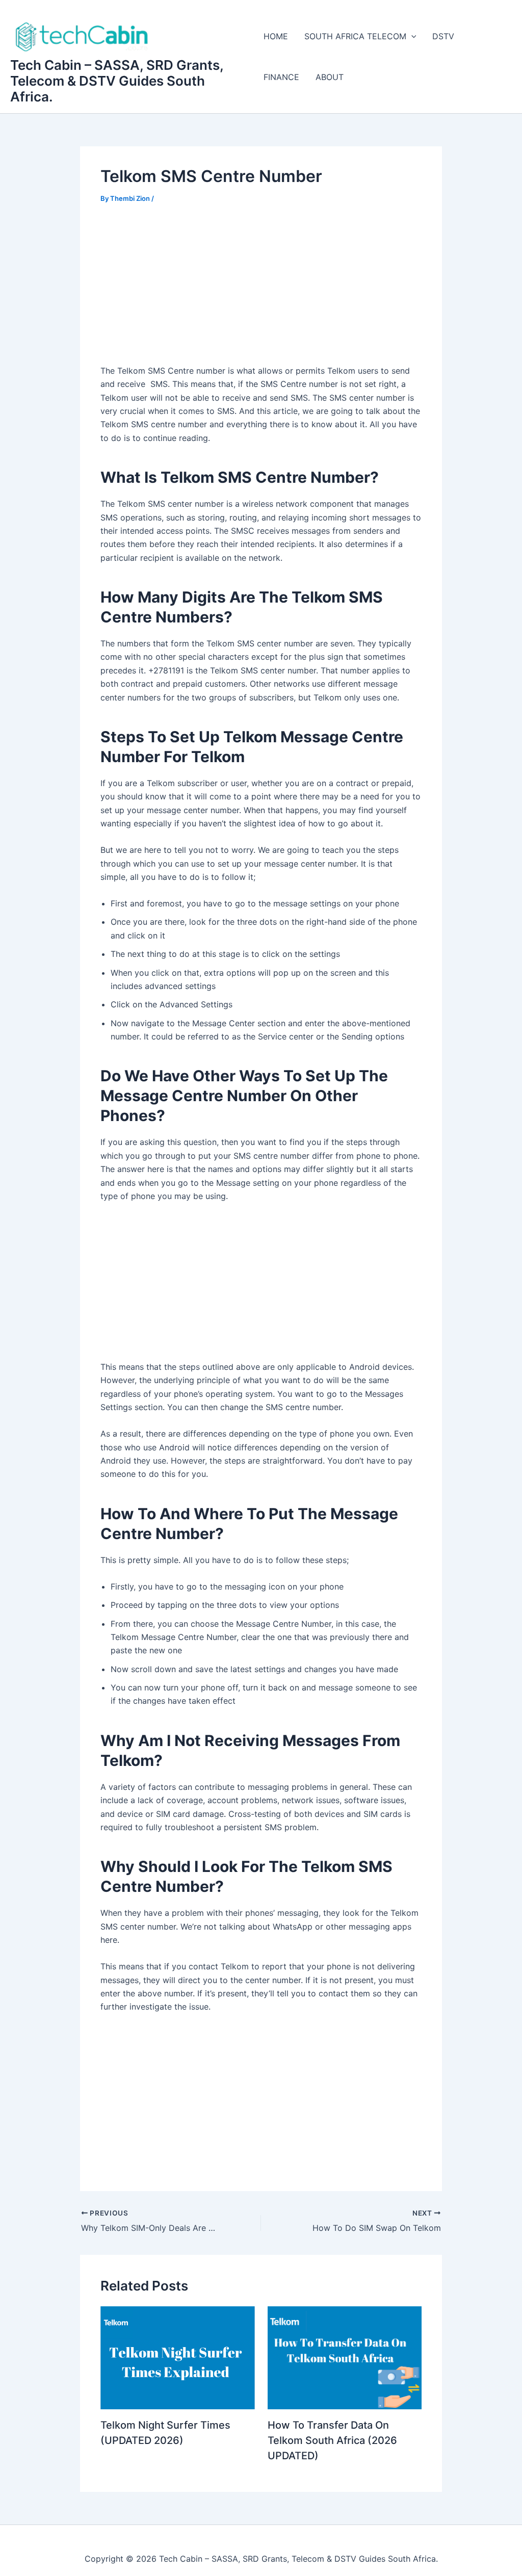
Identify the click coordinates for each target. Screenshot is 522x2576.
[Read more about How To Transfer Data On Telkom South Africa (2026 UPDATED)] (345, 2357)
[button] (411, 36)
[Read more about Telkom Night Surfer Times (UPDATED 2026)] (178, 2357)
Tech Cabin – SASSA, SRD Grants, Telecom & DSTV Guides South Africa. (117, 81)
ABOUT (330, 77)
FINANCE (281, 77)
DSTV (443, 36)
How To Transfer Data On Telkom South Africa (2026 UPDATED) (332, 2440)
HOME (276, 36)
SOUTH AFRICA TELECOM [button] (355, 36)
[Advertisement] (261, 291)
